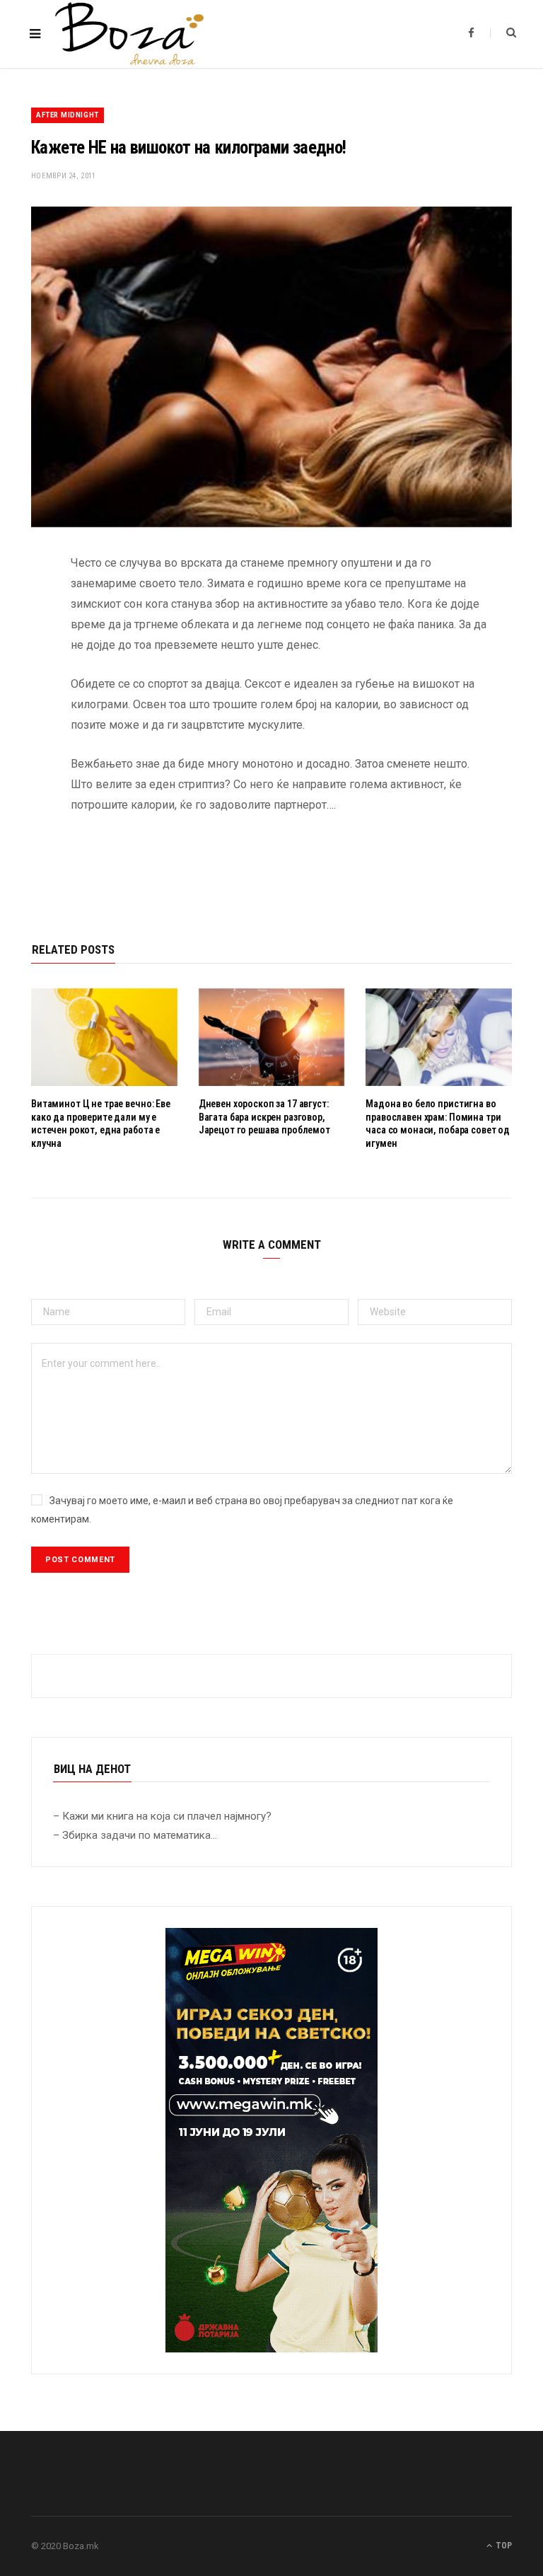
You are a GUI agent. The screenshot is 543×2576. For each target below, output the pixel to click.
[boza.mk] (129, 34)
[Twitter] (21, 642)
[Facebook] (21, 606)
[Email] (21, 714)
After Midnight (68, 115)
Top (503, 2546)
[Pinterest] (21, 678)
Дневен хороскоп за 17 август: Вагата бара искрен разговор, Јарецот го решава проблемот (264, 1117)
